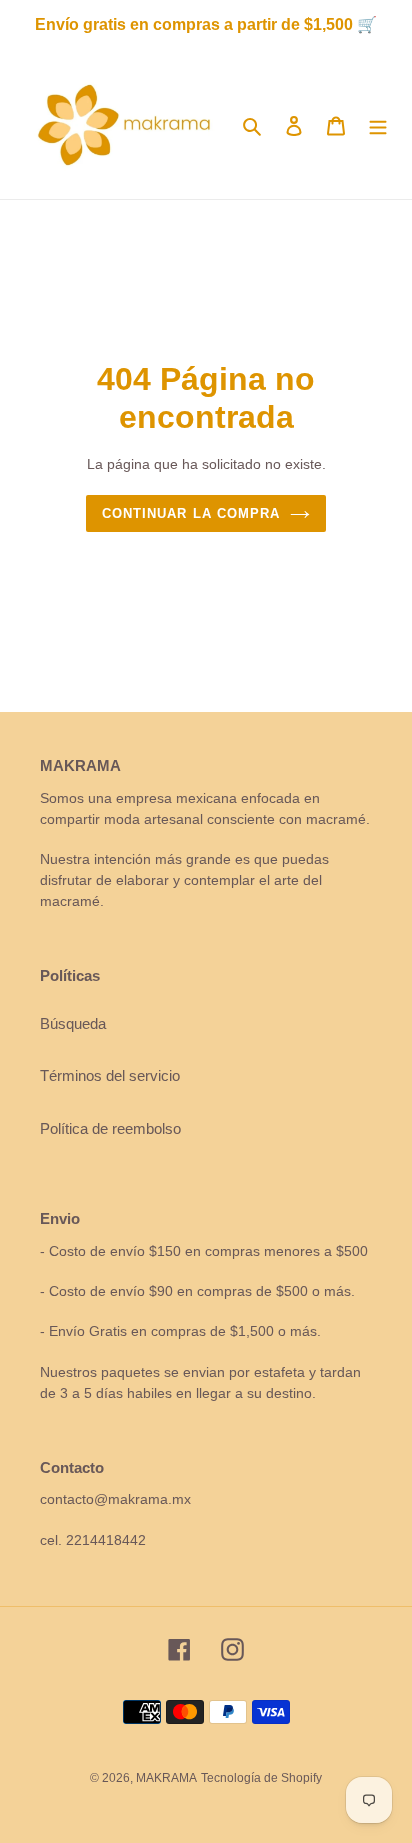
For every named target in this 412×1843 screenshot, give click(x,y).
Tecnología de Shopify (261, 1778)
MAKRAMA (166, 1778)
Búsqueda (73, 1023)
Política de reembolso (110, 1128)
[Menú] (378, 125)
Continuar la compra (191, 513)
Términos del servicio (110, 1075)
